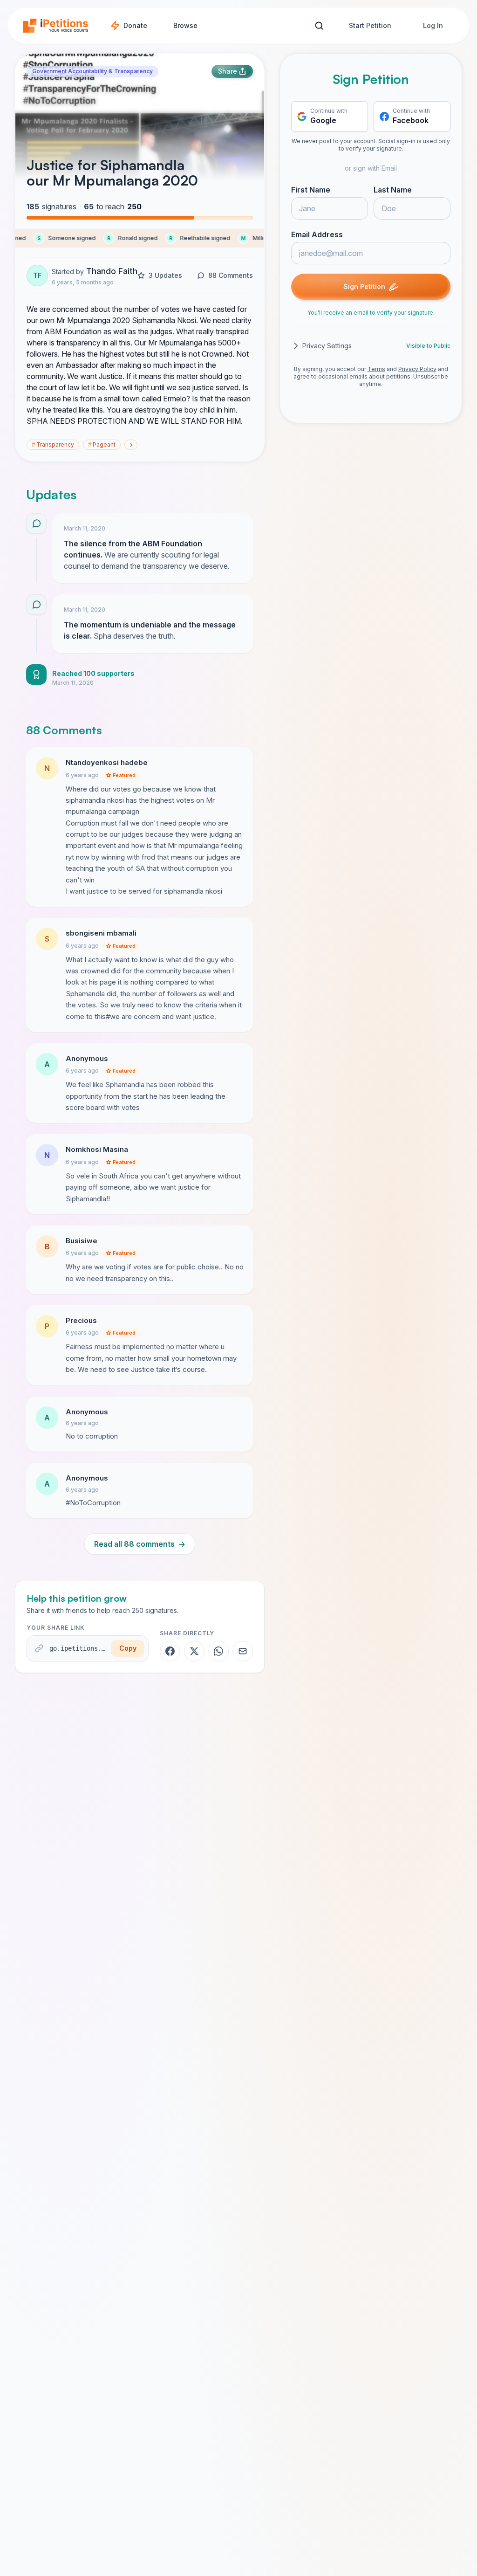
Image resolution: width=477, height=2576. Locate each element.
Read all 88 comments (140, 1544)
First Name (311, 190)
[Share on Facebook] (170, 1651)
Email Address (317, 234)
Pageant (102, 444)
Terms (376, 369)
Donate (135, 25)
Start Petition (370, 25)
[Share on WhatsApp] (218, 1651)
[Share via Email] (243, 1651)
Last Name (393, 190)
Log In (433, 25)
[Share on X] (194, 1651)
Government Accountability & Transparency (92, 71)
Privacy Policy (417, 369)
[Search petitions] (319, 26)
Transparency (53, 444)
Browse (185, 25)
